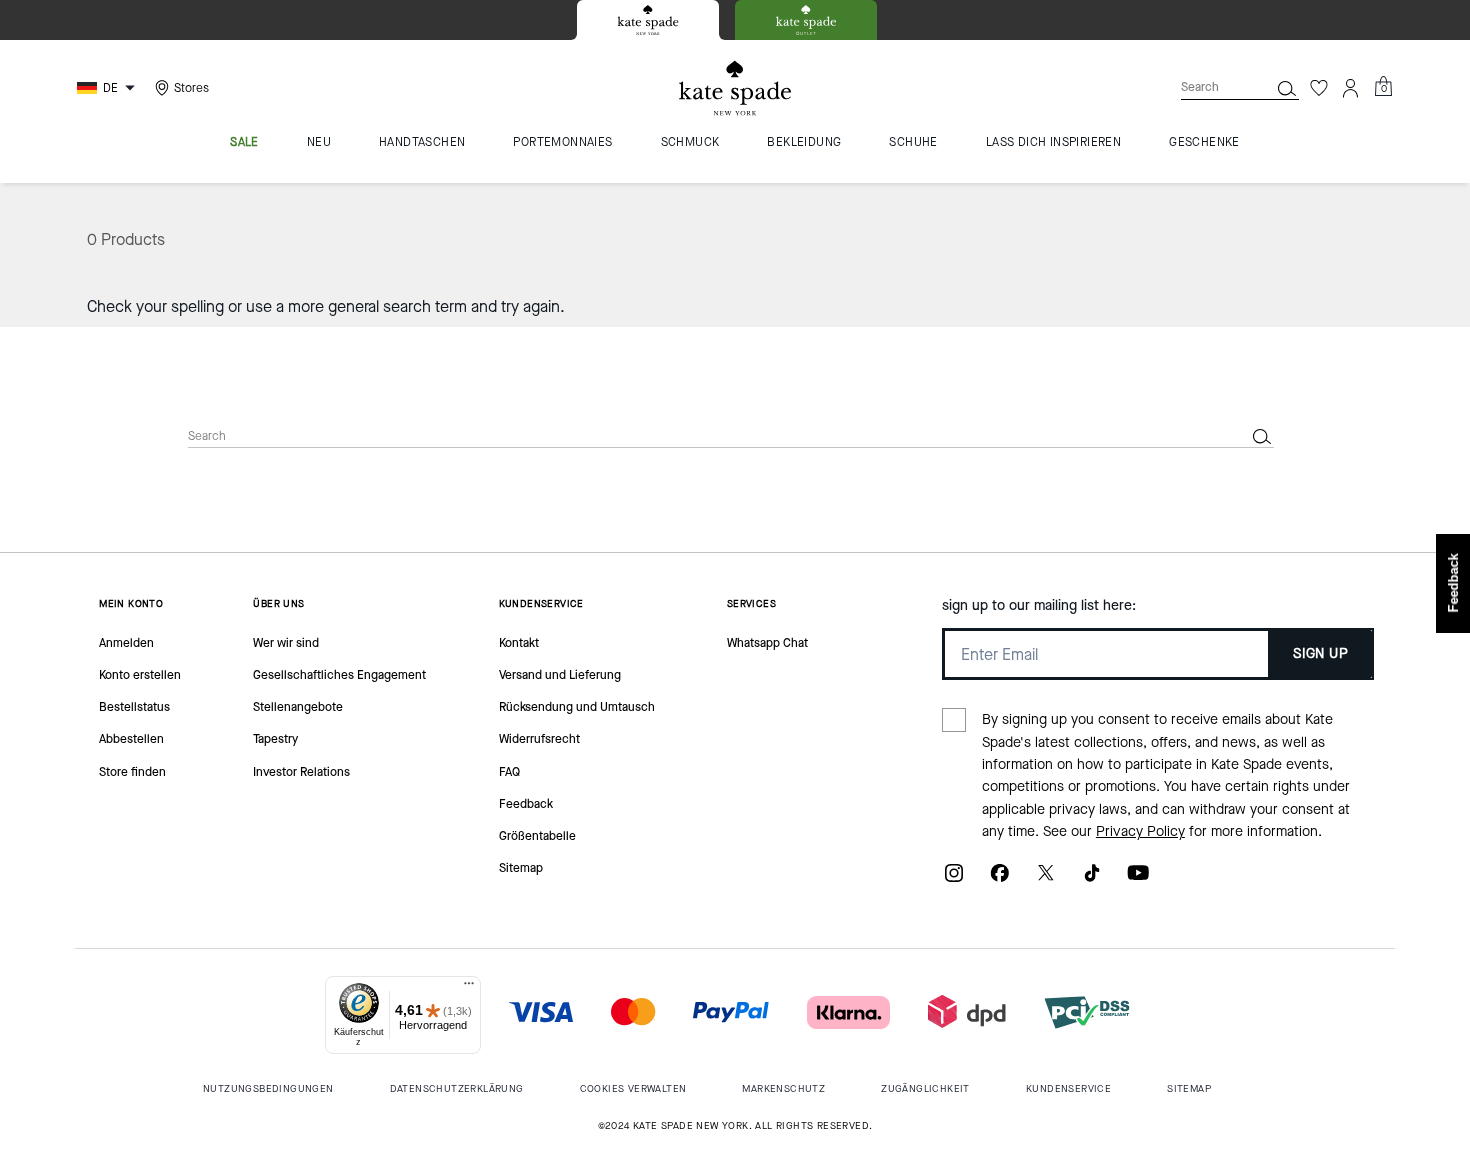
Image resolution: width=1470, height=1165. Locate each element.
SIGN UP (1320, 653)
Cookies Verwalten (633, 1088)
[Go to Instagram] (954, 879)
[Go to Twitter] (1046, 879)
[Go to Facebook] (1000, 879)
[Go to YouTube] (1138, 879)
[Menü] (469, 988)
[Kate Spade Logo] (735, 88)
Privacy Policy (1140, 831)
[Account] (1351, 88)
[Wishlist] (1319, 88)
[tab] (648, 20)
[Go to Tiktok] (1092, 879)
